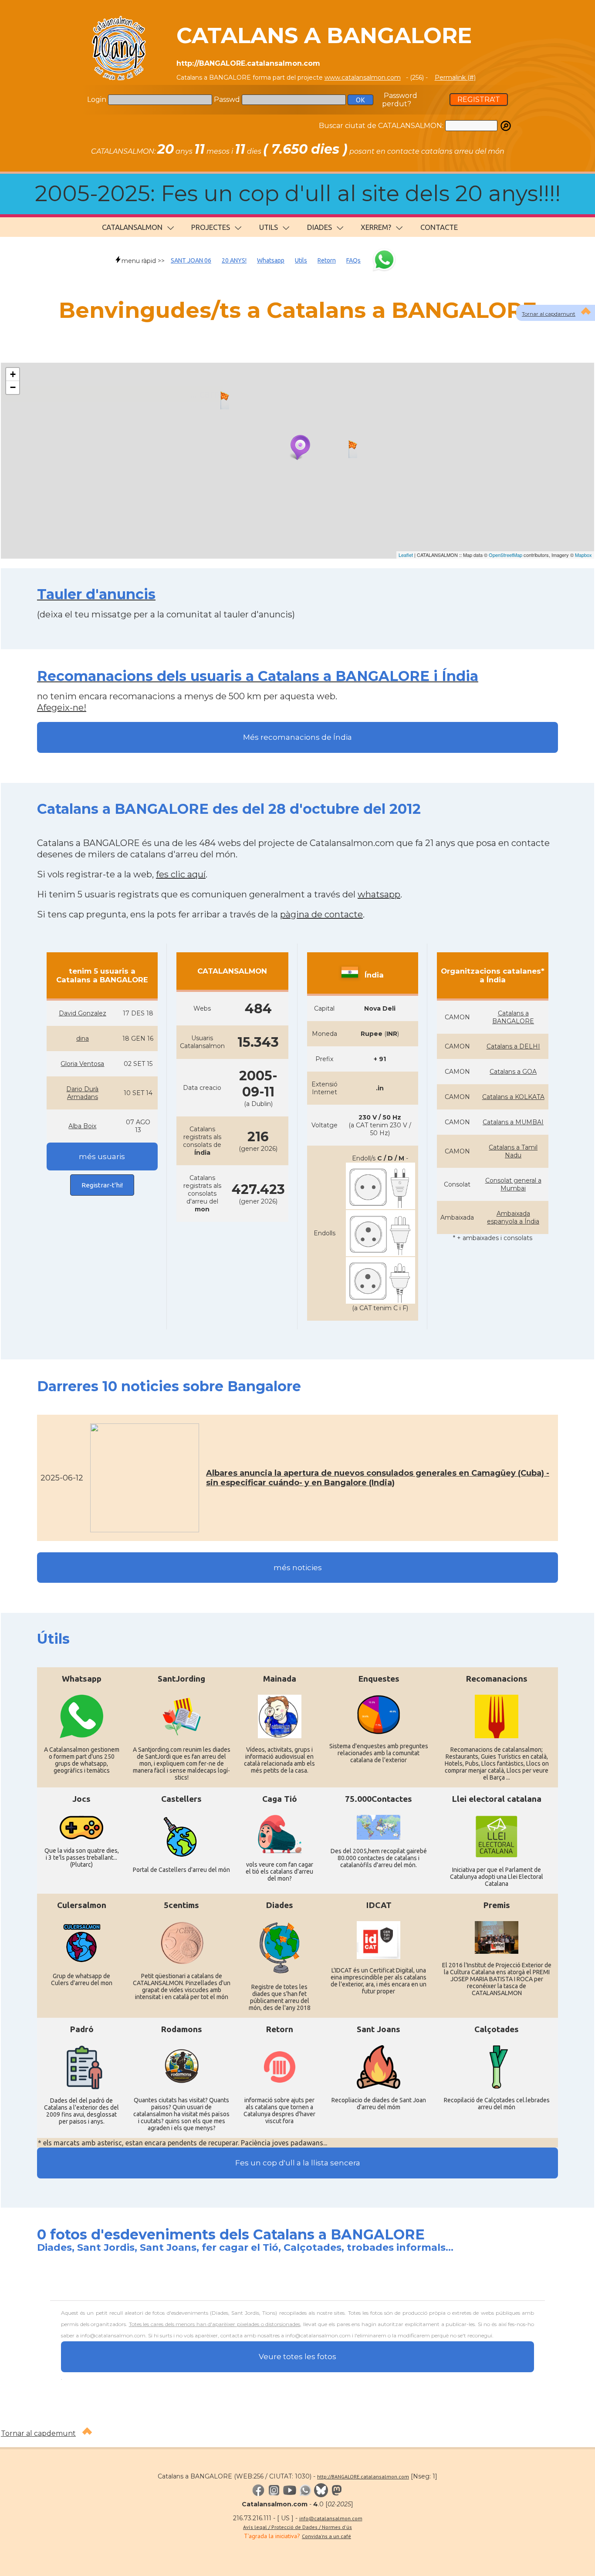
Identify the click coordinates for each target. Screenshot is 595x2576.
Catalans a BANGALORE (513, 1017)
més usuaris (102, 1157)
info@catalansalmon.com (331, 2518)
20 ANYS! (234, 260)
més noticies (298, 1568)
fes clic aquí (181, 874)
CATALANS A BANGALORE (324, 35)
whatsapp (379, 894)
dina (83, 1038)
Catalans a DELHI (513, 1046)
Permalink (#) (455, 78)
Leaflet (406, 555)
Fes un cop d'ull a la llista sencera (298, 2163)
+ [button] (13, 374)
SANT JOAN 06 (191, 260)
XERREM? (376, 227)
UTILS (269, 227)
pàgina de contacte (321, 914)
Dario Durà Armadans (82, 1093)
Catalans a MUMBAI (513, 1122)
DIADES (319, 227)
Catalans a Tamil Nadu (513, 1151)
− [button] (13, 387)
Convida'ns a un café (326, 2536)
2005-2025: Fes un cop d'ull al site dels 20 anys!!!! (298, 194)
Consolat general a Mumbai (513, 1184)
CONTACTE (439, 227)
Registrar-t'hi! (102, 1185)
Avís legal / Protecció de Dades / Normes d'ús (297, 2527)
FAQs (353, 260)
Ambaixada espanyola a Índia (513, 1217)
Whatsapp (271, 260)
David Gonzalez (83, 1013)
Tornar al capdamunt (549, 314)
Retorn (327, 260)
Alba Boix (82, 1126)
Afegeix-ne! (62, 708)
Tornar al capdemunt (38, 2433)
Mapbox (583, 555)
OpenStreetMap (505, 555)
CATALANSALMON (132, 227)
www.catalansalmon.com (363, 78)
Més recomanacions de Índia (297, 737)
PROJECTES (211, 227)
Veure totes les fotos (297, 2357)
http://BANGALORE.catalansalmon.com (363, 2477)
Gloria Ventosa (82, 1064)
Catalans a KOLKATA (513, 1097)
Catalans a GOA (513, 1072)
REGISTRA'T (479, 99)
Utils (301, 260)
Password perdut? (400, 100)
